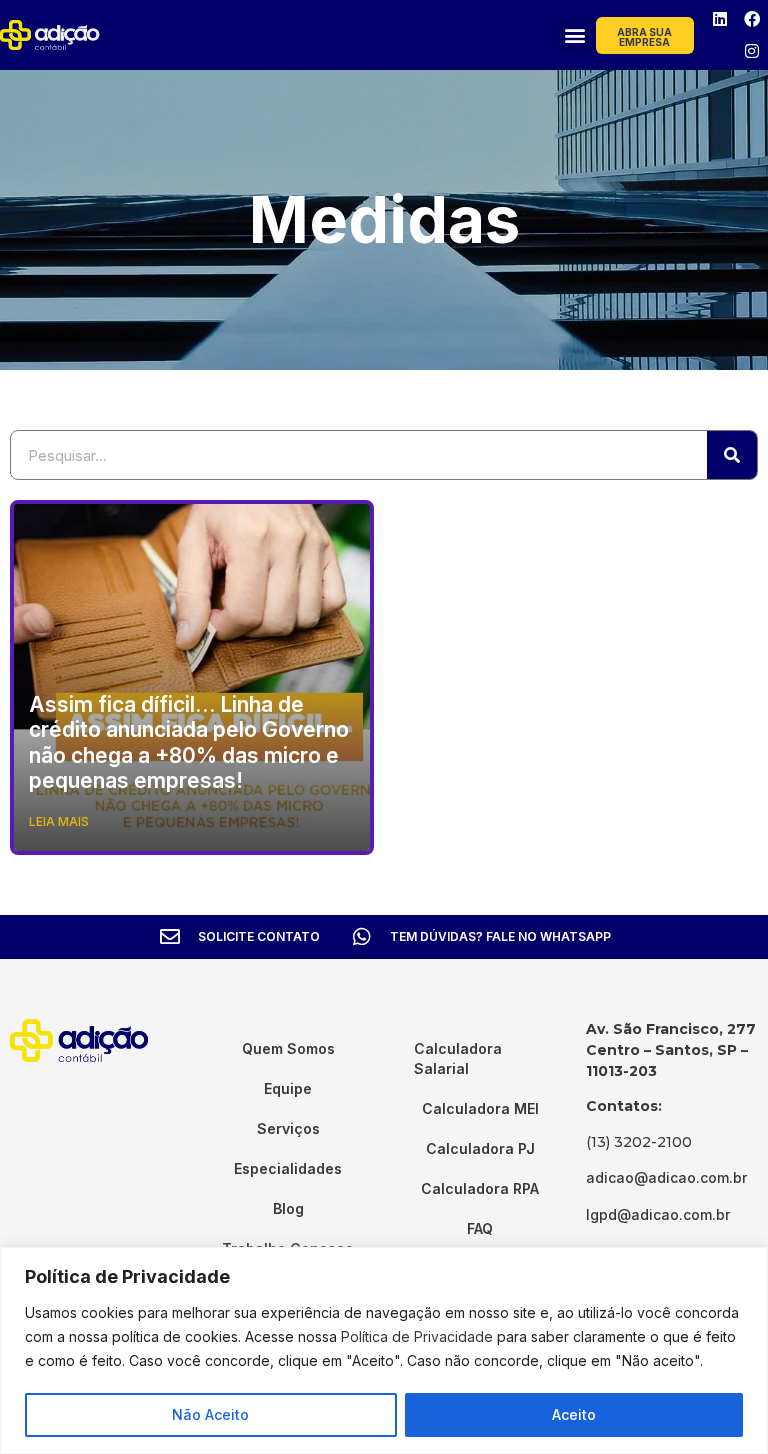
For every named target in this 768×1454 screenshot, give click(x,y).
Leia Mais (59, 821)
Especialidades (288, 1168)
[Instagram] (752, 51)
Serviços (288, 1128)
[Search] (732, 455)
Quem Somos (288, 1048)
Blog (288, 1208)
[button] (574, 35)
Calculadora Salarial (458, 1058)
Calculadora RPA (480, 1188)
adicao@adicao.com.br (666, 1177)
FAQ (480, 1228)
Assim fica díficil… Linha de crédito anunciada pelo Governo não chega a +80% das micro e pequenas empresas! (189, 742)
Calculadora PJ (480, 1148)
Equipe (288, 1088)
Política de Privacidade (417, 1336)
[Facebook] (752, 19)
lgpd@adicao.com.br (658, 1214)
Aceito (574, 1414)
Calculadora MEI (480, 1108)
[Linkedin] (720, 19)
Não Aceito (210, 1414)
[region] (384, 1350)
